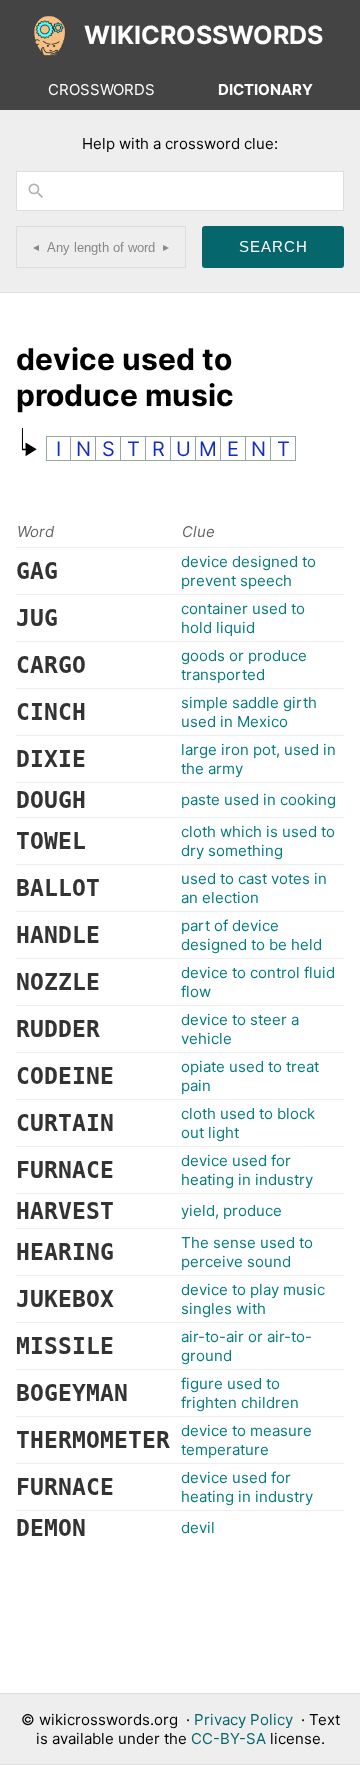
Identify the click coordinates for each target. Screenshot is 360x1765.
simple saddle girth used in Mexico (249, 712)
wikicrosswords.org (108, 1719)
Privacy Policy (243, 1719)
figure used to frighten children (240, 1393)
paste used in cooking (258, 799)
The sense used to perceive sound (247, 1252)
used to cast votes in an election (254, 888)
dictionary (265, 89)
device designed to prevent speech (248, 571)
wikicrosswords (203, 35)
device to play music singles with (253, 1299)
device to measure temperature (246, 1440)
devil (198, 1527)
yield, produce (231, 1210)
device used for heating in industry (247, 1170)
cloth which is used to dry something (258, 841)
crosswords (101, 89)
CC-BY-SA (228, 1738)
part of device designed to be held (251, 935)
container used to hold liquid (243, 618)
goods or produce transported (244, 665)
